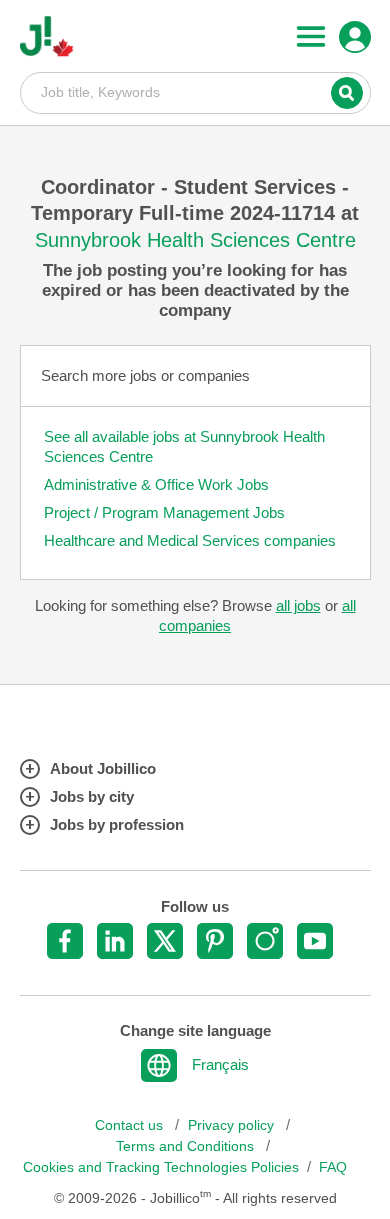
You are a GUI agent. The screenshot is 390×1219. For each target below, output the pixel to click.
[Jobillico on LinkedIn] (115, 941)
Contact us (131, 1125)
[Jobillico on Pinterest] (215, 941)
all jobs (298, 605)
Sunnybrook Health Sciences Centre (195, 240)
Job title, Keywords (195, 92)
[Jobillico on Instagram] (265, 941)
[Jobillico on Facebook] (65, 941)
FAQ (333, 1167)
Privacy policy (233, 1125)
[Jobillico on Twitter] (165, 941)
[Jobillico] (47, 36)
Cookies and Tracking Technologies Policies (161, 1167)
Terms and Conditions (187, 1146)
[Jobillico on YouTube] (315, 941)
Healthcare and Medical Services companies (190, 540)
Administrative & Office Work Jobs (156, 484)
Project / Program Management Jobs (164, 512)
